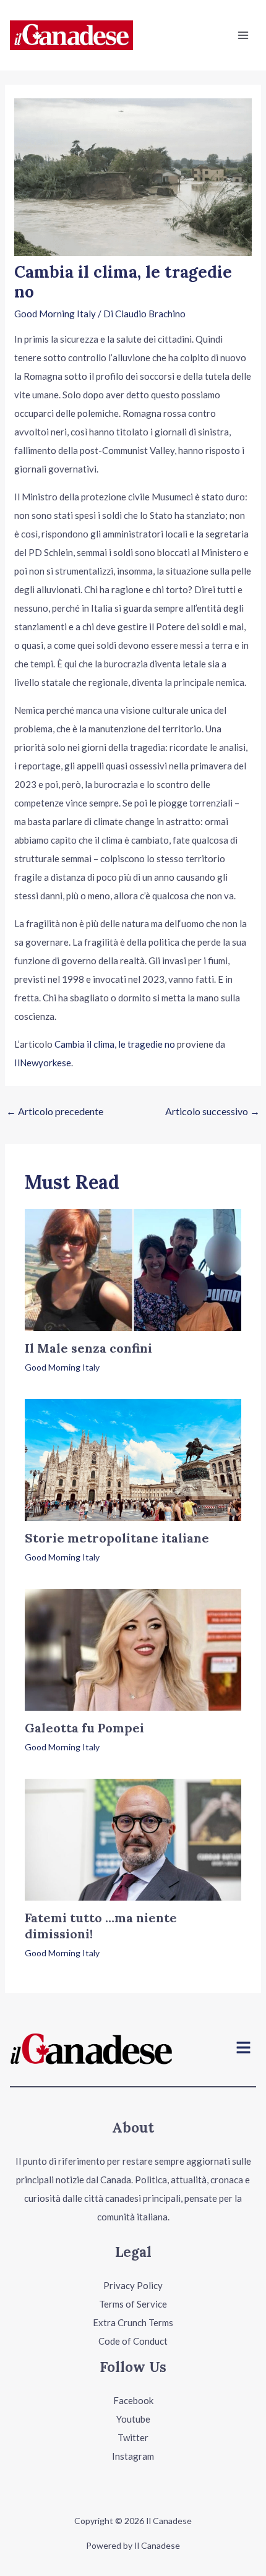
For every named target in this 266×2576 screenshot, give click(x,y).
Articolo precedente (55, 1111)
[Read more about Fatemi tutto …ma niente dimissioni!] (133, 1839)
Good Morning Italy (55, 314)
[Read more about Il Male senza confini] (133, 1269)
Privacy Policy (133, 2285)
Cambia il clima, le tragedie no (115, 1044)
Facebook (133, 2400)
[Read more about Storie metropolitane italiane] (133, 1458)
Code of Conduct (133, 2341)
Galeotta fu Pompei (84, 1728)
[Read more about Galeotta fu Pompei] (133, 1649)
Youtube (133, 2419)
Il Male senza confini (88, 1348)
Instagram (133, 2456)
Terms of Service (133, 2304)
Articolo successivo (212, 1111)
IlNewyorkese (43, 1063)
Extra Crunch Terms (133, 2322)
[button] (244, 2049)
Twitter (133, 2437)
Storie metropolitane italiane (117, 1538)
